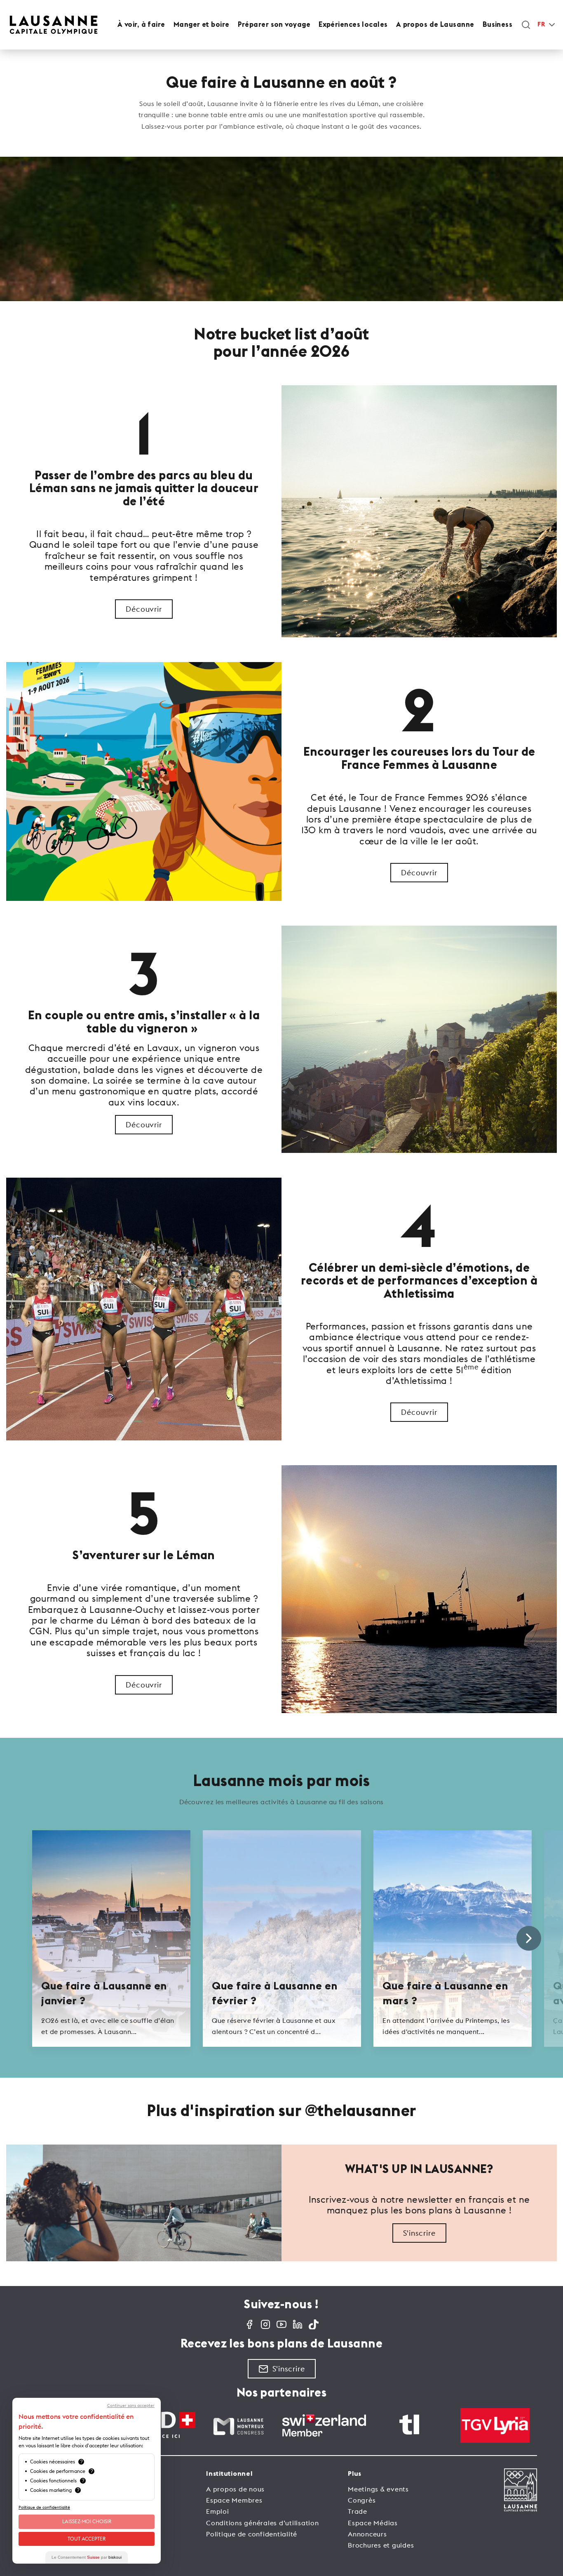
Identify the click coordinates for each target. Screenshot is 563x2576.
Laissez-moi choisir (87, 2521)
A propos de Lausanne (435, 25)
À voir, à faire (141, 25)
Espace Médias (373, 2523)
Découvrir (144, 609)
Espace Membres (234, 2500)
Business (498, 25)
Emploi (218, 2511)
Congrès (362, 2500)
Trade (358, 2511)
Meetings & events (378, 2489)
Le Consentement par (87, 2557)
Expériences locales (353, 25)
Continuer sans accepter (131, 2406)
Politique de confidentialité (252, 2534)
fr (541, 25)
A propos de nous (235, 2489)
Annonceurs (367, 2534)
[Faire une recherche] (526, 25)
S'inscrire (419, 2233)
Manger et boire (202, 25)
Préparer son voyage (274, 25)
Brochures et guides (381, 2545)
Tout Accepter (87, 2539)
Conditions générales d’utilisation (263, 2523)
